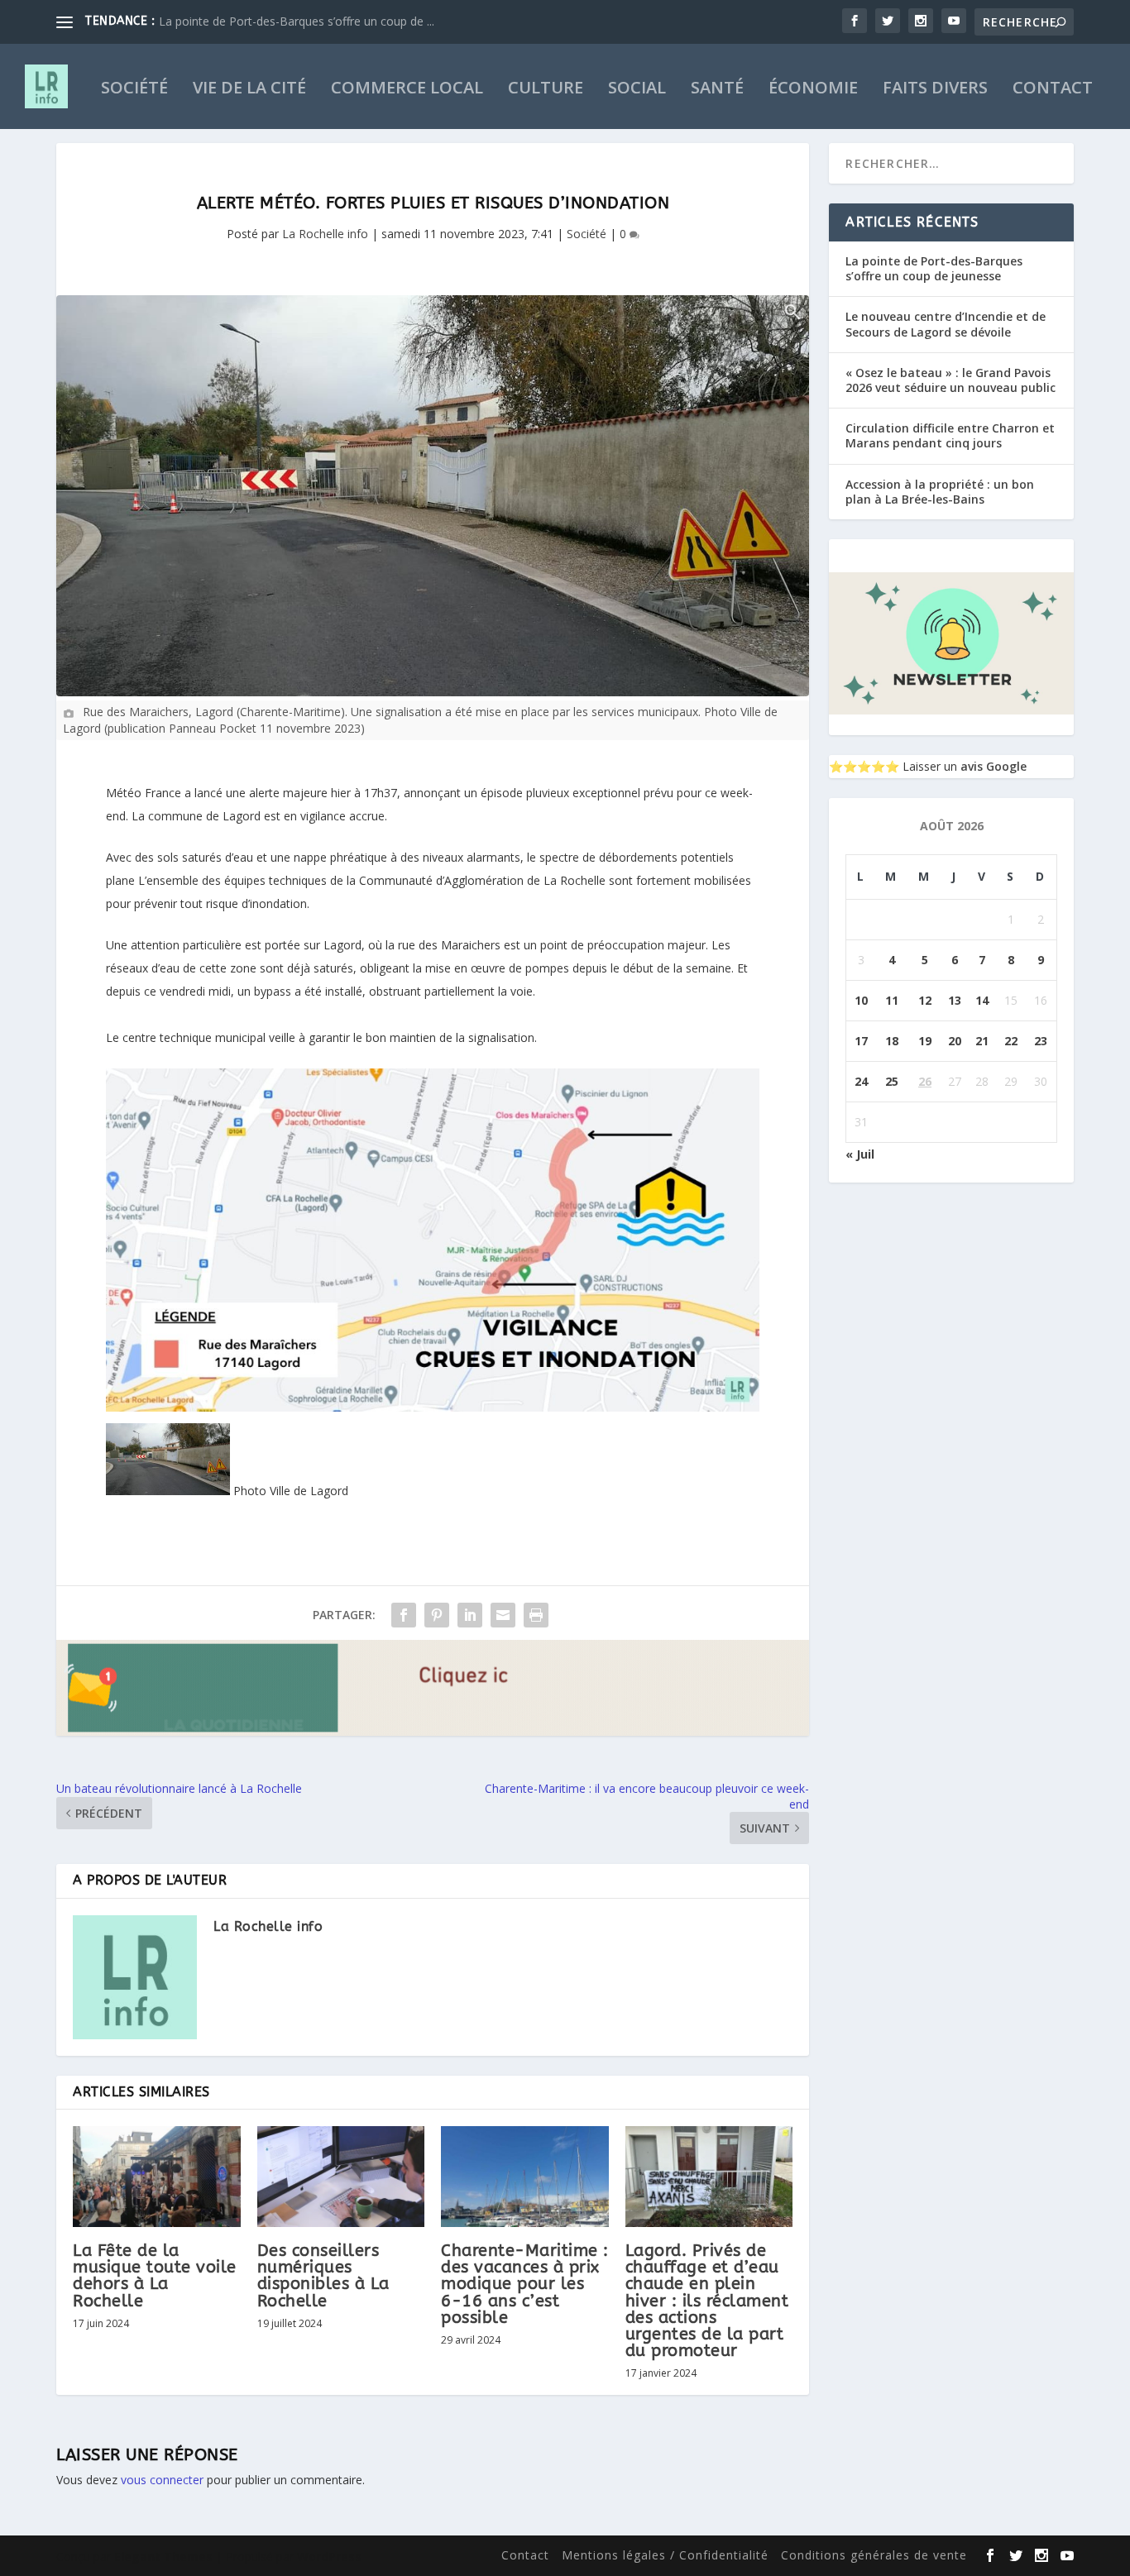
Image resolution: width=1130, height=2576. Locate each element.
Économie (813, 90)
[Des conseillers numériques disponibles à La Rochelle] (341, 2177)
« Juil (860, 1154)
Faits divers (935, 90)
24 (861, 1081)
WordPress (329, 2557)
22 (1011, 1041)
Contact (1053, 90)
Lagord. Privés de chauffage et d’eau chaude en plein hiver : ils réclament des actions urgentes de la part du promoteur (707, 2301)
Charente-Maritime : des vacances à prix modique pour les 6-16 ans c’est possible (525, 2284)
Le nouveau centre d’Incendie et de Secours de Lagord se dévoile (946, 324)
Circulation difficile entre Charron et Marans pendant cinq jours (950, 435)
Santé (717, 90)
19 (925, 1041)
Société (134, 90)
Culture (546, 90)
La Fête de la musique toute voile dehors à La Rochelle (155, 2276)
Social (637, 90)
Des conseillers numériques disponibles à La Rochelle (323, 2276)
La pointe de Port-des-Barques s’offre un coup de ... (297, 21)
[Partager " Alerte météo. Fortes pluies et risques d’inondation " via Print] (536, 1615)
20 (955, 1041)
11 (892, 1000)
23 (1041, 1041)
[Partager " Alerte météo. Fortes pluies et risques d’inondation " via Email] (503, 1615)
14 (982, 1000)
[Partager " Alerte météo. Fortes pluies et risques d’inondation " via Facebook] (404, 1615)
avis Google (994, 766)
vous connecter (162, 2480)
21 (982, 1041)
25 (892, 1081)
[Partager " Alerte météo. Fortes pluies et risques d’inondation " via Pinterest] (437, 1615)
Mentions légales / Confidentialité (665, 2555)
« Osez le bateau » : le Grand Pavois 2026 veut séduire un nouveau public (950, 380)
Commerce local (407, 90)
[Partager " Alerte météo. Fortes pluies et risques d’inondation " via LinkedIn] (470, 1615)
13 (955, 1000)
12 (925, 1000)
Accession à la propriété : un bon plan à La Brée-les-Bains (940, 492)
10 (861, 1000)
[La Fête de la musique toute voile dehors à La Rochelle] (157, 2177)
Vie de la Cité (249, 90)
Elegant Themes (163, 2557)
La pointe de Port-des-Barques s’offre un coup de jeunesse (934, 268)
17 (861, 1041)
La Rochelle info (325, 234)
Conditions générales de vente (874, 2555)
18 (892, 1041)
